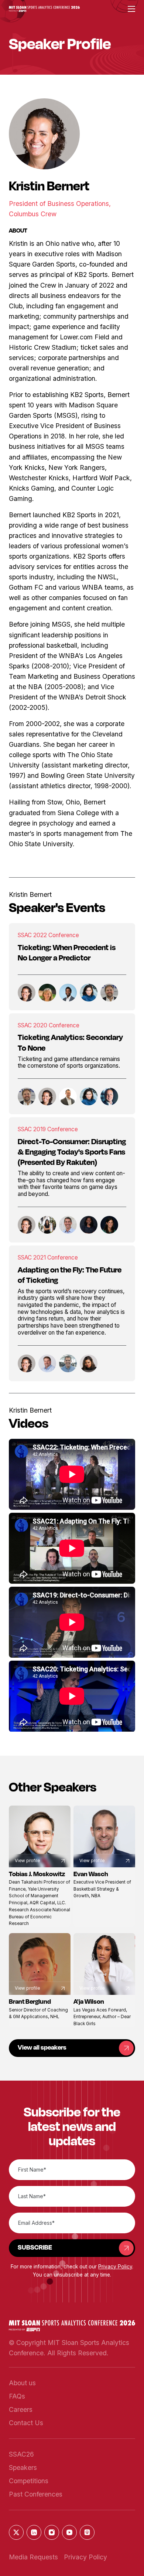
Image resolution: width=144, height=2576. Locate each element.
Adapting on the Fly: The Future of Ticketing (70, 1275)
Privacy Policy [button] (115, 2267)
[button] (44, 9)
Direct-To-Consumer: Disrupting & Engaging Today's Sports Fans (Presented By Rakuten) (72, 1152)
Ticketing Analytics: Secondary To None (70, 1042)
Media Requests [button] (33, 2557)
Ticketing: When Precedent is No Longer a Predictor (67, 952)
